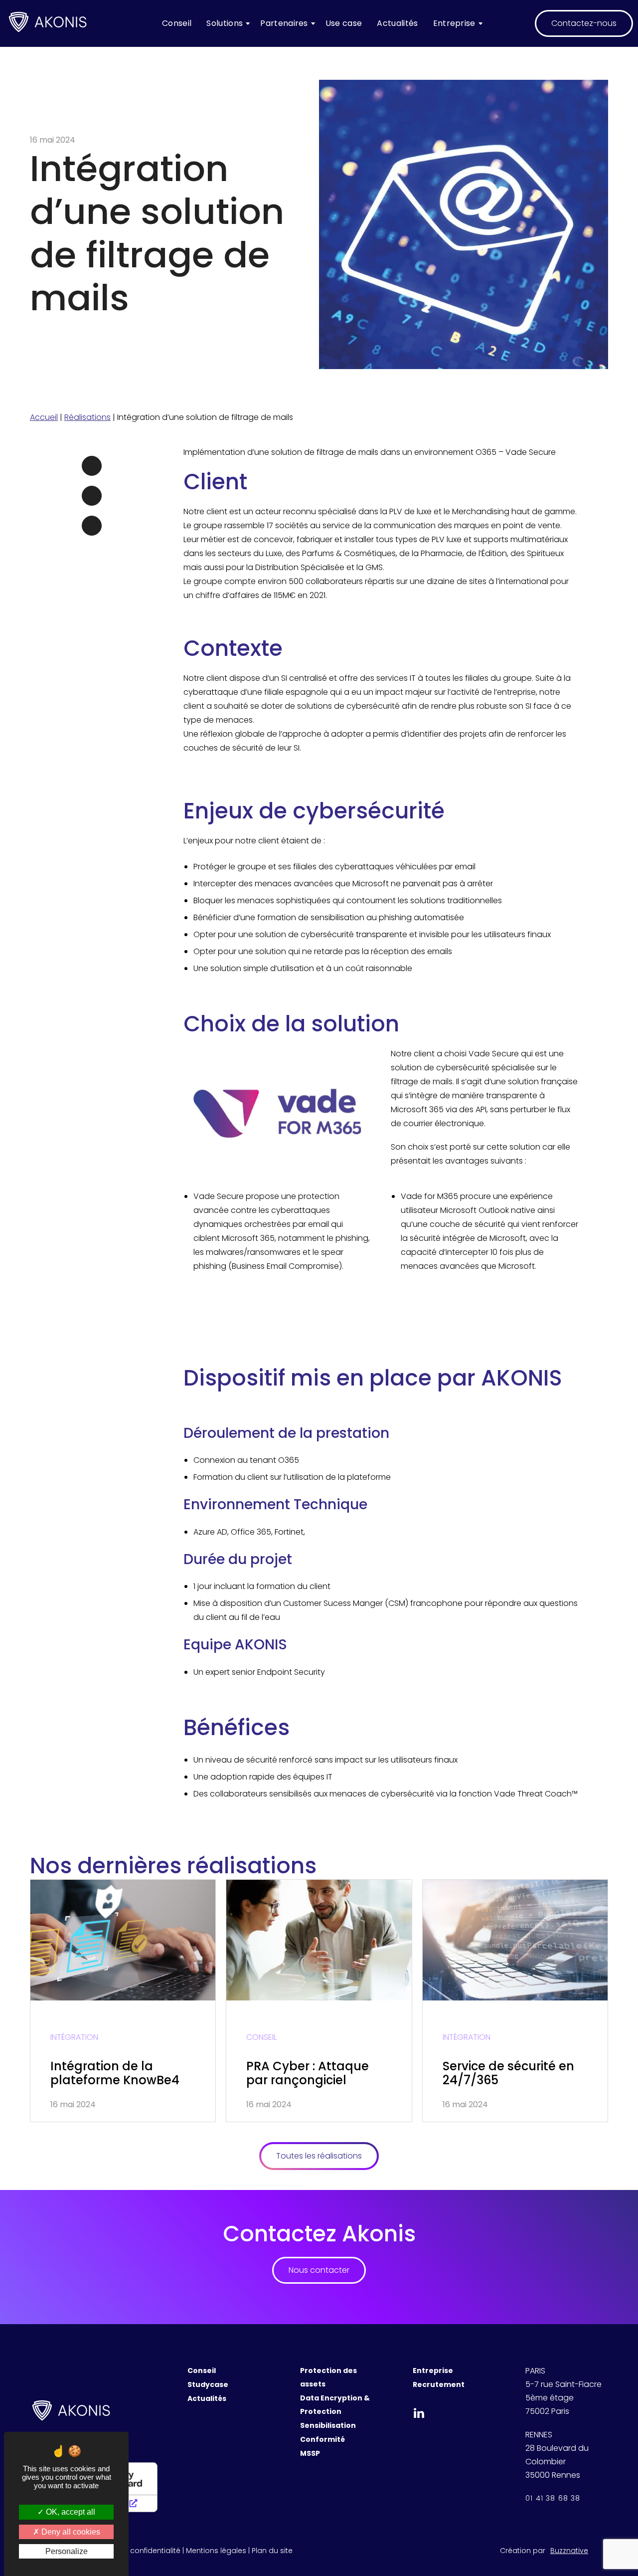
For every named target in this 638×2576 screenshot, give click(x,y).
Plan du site (272, 2551)
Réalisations (87, 417)
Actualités (397, 23)
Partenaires (284, 23)
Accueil (44, 417)
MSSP (310, 2453)
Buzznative (569, 2551)
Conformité (322, 2439)
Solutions (225, 23)
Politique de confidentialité (134, 2551)
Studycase (208, 2384)
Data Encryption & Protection (335, 2405)
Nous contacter (319, 2270)
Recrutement (439, 2384)
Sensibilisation (328, 2425)
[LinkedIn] (92, 496)
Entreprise (454, 23)
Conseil (177, 23)
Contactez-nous (584, 23)
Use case (344, 23)
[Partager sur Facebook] (92, 466)
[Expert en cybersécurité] (48, 24)
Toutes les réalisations (319, 2156)
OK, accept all (70, 2512)
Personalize (67, 2551)
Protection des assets (328, 2377)
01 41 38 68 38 (553, 2498)
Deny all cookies (70, 2532)
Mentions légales (216, 2551)
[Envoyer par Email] (92, 526)
